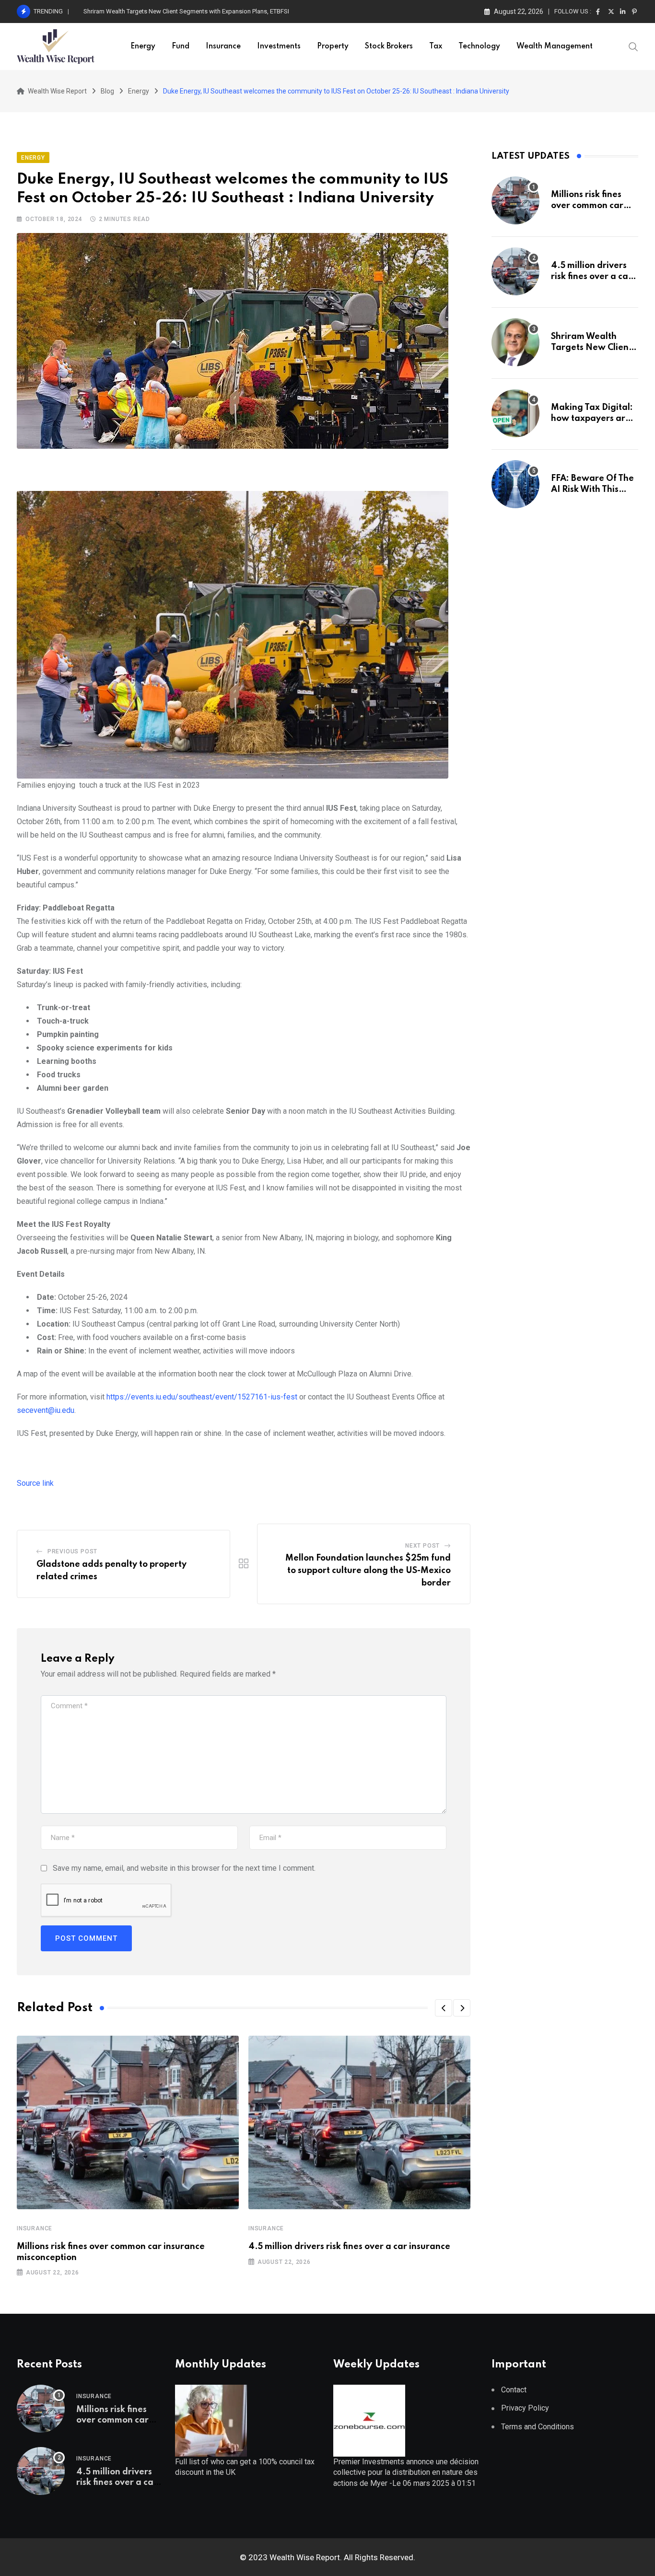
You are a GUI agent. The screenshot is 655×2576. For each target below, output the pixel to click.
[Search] (633, 46)
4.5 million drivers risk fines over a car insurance (349, 2247)
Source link (35, 1483)
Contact (514, 2390)
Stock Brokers (389, 47)
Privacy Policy (525, 2408)
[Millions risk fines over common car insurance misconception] (515, 200)
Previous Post (72, 1551)
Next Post (422, 1546)
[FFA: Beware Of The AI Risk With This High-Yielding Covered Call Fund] (515, 484)
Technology (479, 47)
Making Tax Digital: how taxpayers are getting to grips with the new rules (183, 11)
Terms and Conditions (538, 2427)
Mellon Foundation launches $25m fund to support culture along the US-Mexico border (368, 1570)
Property (333, 47)
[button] (444, 2008)
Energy (143, 47)
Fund (181, 47)
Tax (436, 47)
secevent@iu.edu (46, 1410)
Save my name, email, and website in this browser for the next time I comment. (184, 1868)
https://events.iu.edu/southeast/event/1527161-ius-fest (202, 1397)
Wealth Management (555, 47)
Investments (279, 47)
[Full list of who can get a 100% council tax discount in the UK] (211, 2420)
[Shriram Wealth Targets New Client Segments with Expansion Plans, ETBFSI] (515, 342)
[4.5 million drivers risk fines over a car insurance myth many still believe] (515, 271)
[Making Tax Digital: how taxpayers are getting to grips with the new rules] (515, 413)
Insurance (223, 47)
